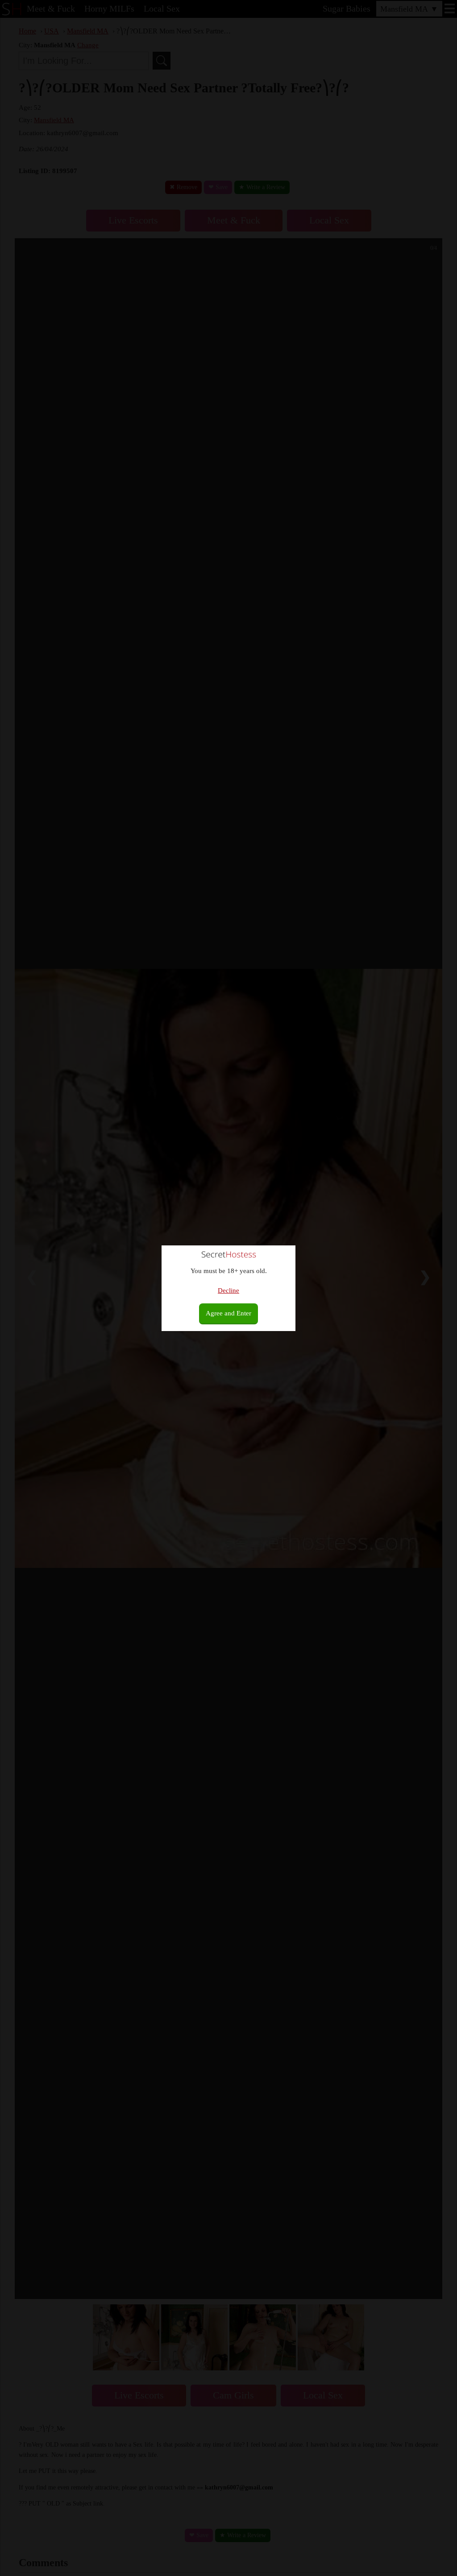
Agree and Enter (228, 1313)
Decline (228, 1290)
